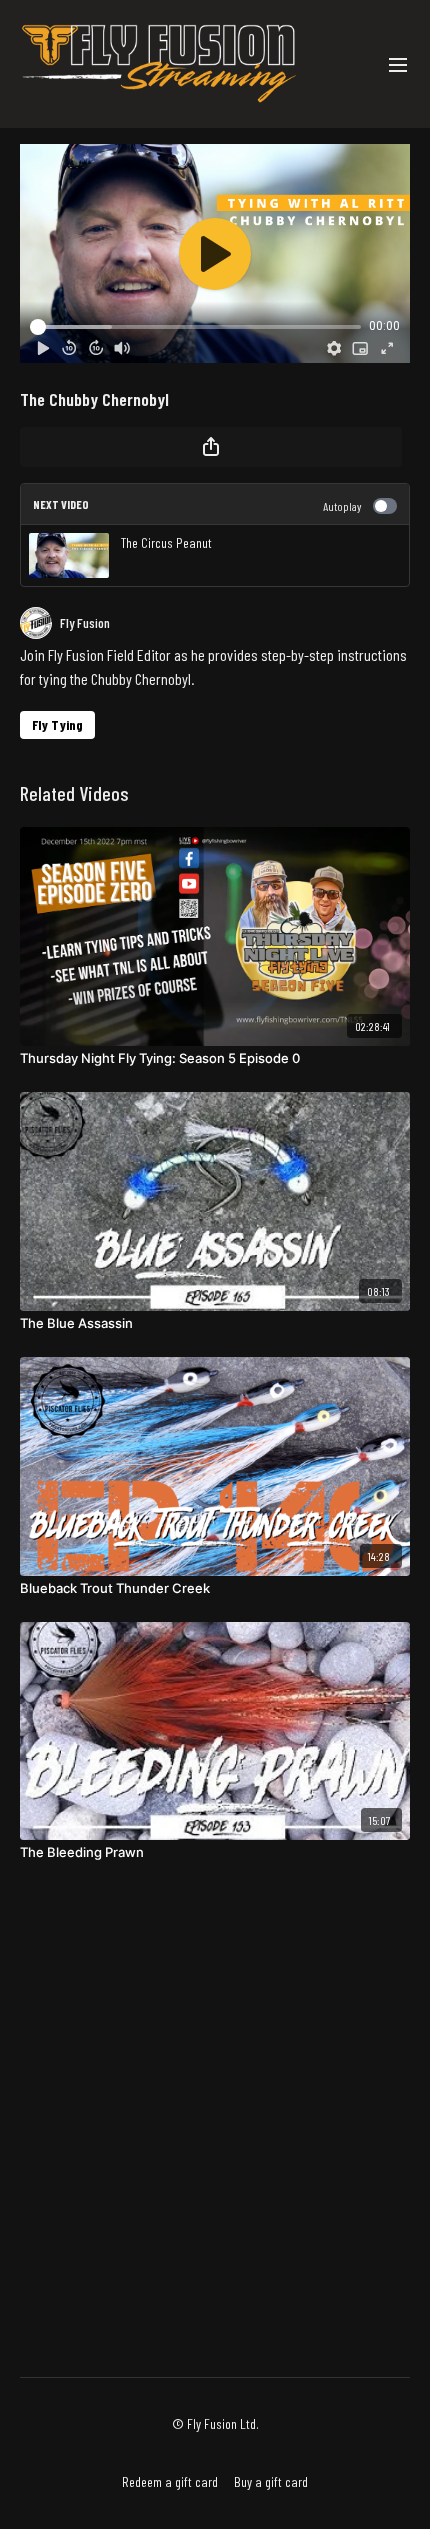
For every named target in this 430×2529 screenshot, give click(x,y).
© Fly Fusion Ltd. (215, 2424)
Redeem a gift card (170, 2481)
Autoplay (342, 506)
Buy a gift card (271, 2481)
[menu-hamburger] (398, 64)
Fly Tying (57, 724)
